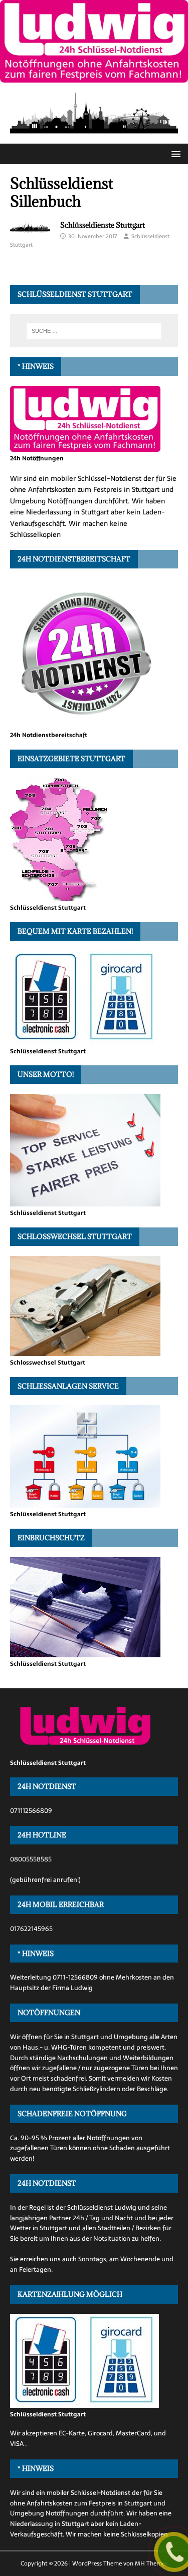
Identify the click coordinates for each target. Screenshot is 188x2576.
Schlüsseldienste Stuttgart (103, 225)
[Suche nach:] (94, 331)
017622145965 (31, 1929)
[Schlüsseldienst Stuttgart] (94, 77)
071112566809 (31, 1811)
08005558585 (31, 1859)
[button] (174, 153)
